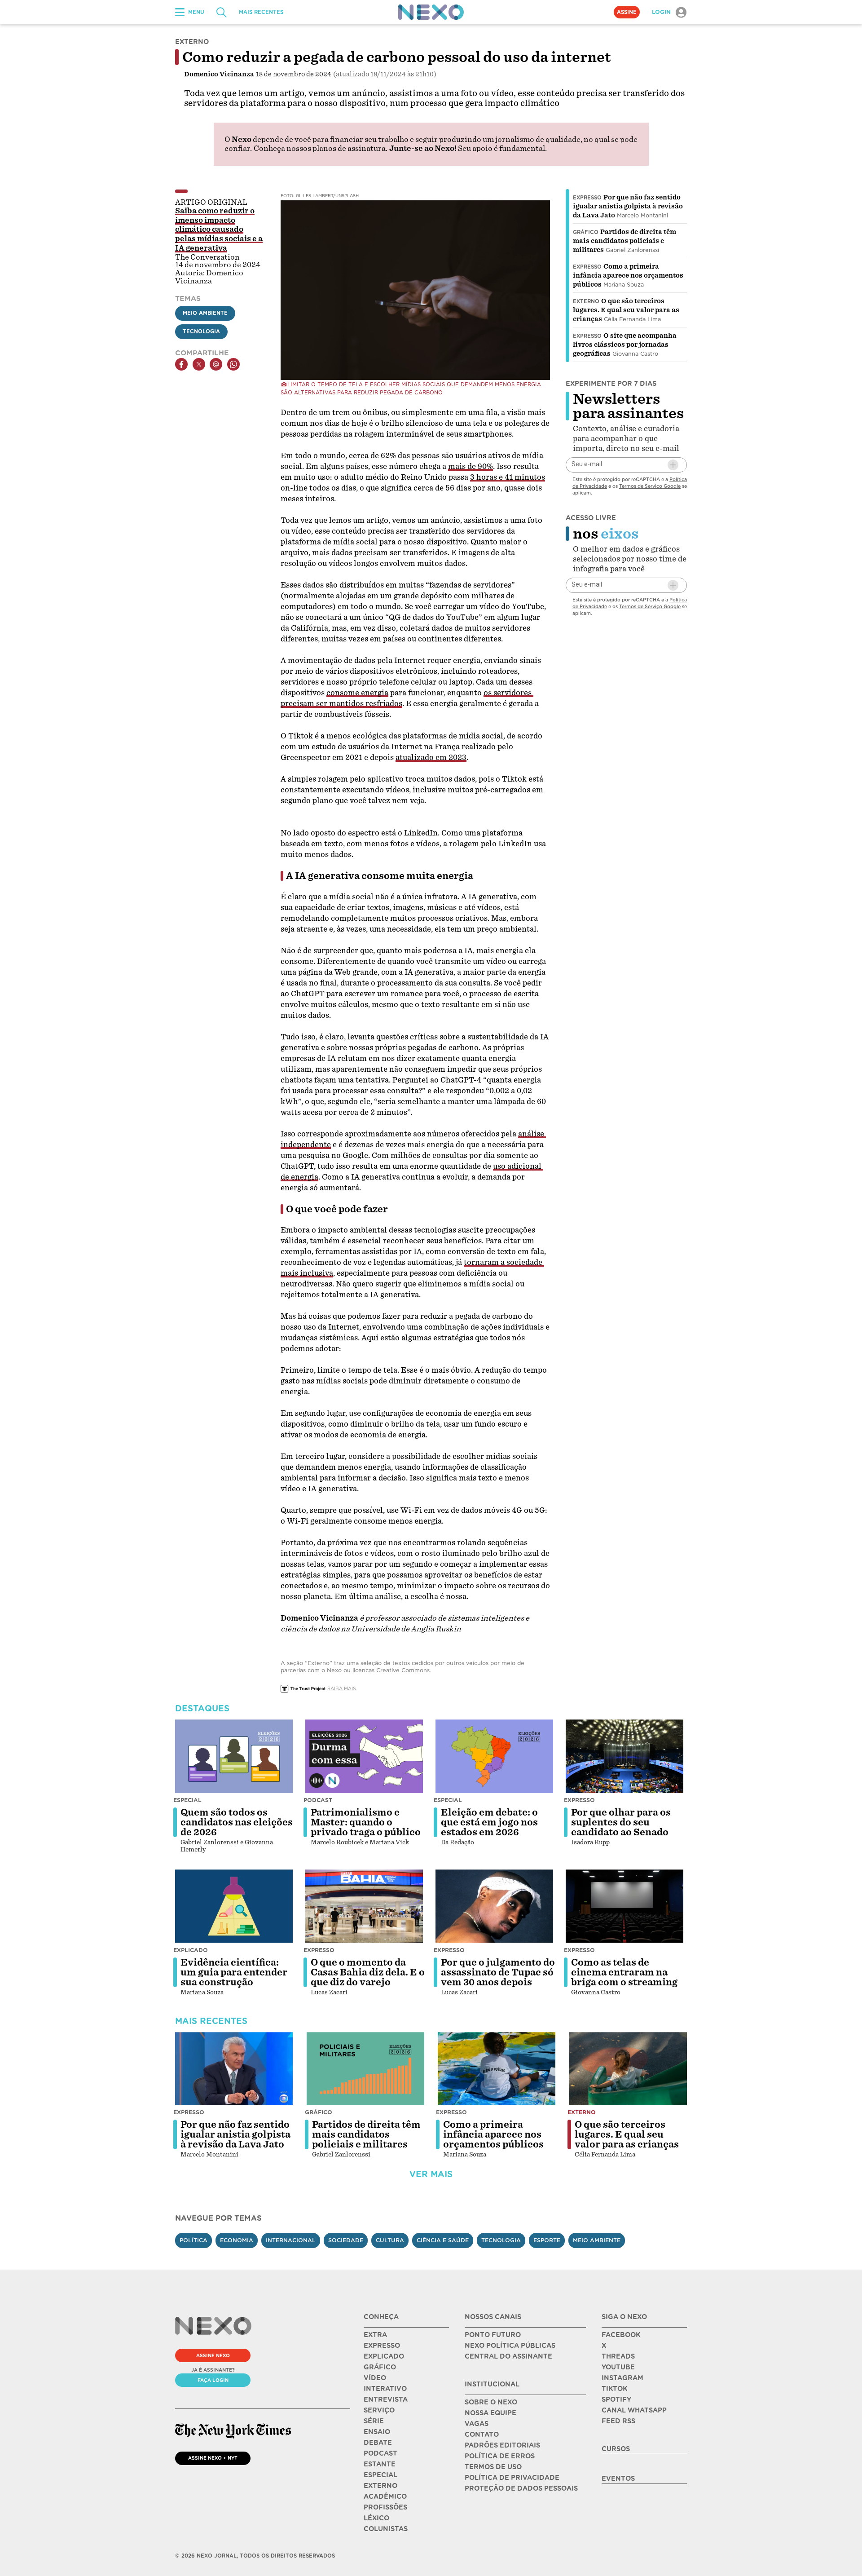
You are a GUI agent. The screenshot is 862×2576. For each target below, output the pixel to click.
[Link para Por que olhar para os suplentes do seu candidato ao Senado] (625, 1756)
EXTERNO (380, 2486)
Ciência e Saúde (443, 2240)
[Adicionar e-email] (673, 465)
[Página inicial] (431, 12)
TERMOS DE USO (493, 2467)
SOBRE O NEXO (491, 2402)
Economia (237, 2240)
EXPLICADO (384, 2356)
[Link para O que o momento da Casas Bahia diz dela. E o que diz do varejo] (364, 1906)
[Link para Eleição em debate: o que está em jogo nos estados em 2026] (494, 1756)
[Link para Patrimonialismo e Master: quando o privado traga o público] (364, 1756)
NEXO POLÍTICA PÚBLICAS (510, 2346)
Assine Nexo (213, 2355)
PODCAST (380, 2453)
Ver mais (431, 2174)
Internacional (291, 2240)
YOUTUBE (618, 2367)
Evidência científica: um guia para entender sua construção (234, 1972)
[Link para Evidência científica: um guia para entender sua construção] (234, 1906)
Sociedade (346, 2240)
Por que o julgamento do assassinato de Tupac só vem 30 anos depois (498, 1972)
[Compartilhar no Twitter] (199, 364)
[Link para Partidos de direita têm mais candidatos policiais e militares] (365, 2069)
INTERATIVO (385, 2389)
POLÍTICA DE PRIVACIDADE (512, 2478)
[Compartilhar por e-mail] (216, 364)
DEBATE (378, 2443)
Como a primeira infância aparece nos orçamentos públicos (628, 275)
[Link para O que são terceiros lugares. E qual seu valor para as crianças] (628, 2069)
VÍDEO (375, 2378)
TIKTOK (614, 2389)
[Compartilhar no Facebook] (181, 364)
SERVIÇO (379, 2410)
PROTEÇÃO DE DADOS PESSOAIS (521, 2488)
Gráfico (586, 232)
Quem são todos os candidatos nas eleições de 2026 (237, 1822)
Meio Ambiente (205, 313)
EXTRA (375, 2335)
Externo (586, 301)
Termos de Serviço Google (650, 486)
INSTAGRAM (622, 2378)
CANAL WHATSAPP (634, 2410)
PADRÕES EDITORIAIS (502, 2445)
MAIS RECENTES (261, 12)
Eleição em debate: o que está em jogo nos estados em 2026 (489, 1822)
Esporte (547, 2240)
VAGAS (477, 2424)
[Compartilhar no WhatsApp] (233, 364)
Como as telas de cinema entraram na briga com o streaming (624, 1972)
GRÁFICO (380, 2367)
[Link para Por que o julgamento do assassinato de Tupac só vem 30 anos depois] (494, 1906)
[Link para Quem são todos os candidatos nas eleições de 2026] (234, 1756)
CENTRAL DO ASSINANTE (508, 2356)
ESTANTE (380, 2464)
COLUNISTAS (386, 2529)
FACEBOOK (621, 2335)
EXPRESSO (382, 2346)
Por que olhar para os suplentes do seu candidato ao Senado (621, 1822)
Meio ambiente (597, 2240)
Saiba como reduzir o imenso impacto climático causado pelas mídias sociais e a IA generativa (219, 230)
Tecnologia (201, 331)
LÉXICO (376, 2518)
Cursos (616, 2449)
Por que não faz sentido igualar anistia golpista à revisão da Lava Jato (628, 206)
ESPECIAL (380, 2475)
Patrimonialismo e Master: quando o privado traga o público (366, 1822)
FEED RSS (618, 2421)
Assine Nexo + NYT (213, 2458)
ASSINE (627, 12)
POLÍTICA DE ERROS (500, 2456)
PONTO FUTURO (493, 2335)
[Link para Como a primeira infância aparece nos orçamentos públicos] (497, 2069)
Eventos (618, 2479)
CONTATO (482, 2435)
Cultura (390, 2240)
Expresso (587, 198)
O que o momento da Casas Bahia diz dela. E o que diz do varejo (368, 1972)
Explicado (191, 1950)
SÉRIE (374, 2421)
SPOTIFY (616, 2399)
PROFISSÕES (385, 2507)
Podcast (318, 1800)
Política (194, 2240)
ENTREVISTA (386, 2399)
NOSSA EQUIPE (490, 2413)
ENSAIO (377, 2432)
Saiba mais (342, 1688)
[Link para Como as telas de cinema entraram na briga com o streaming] (625, 1906)
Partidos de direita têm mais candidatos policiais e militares (625, 241)
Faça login (213, 2380)
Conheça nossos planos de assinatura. (321, 148)
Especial (187, 1800)
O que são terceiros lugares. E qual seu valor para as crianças (626, 310)
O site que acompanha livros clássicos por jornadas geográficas (625, 345)
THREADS (618, 2356)
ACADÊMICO (385, 2496)
